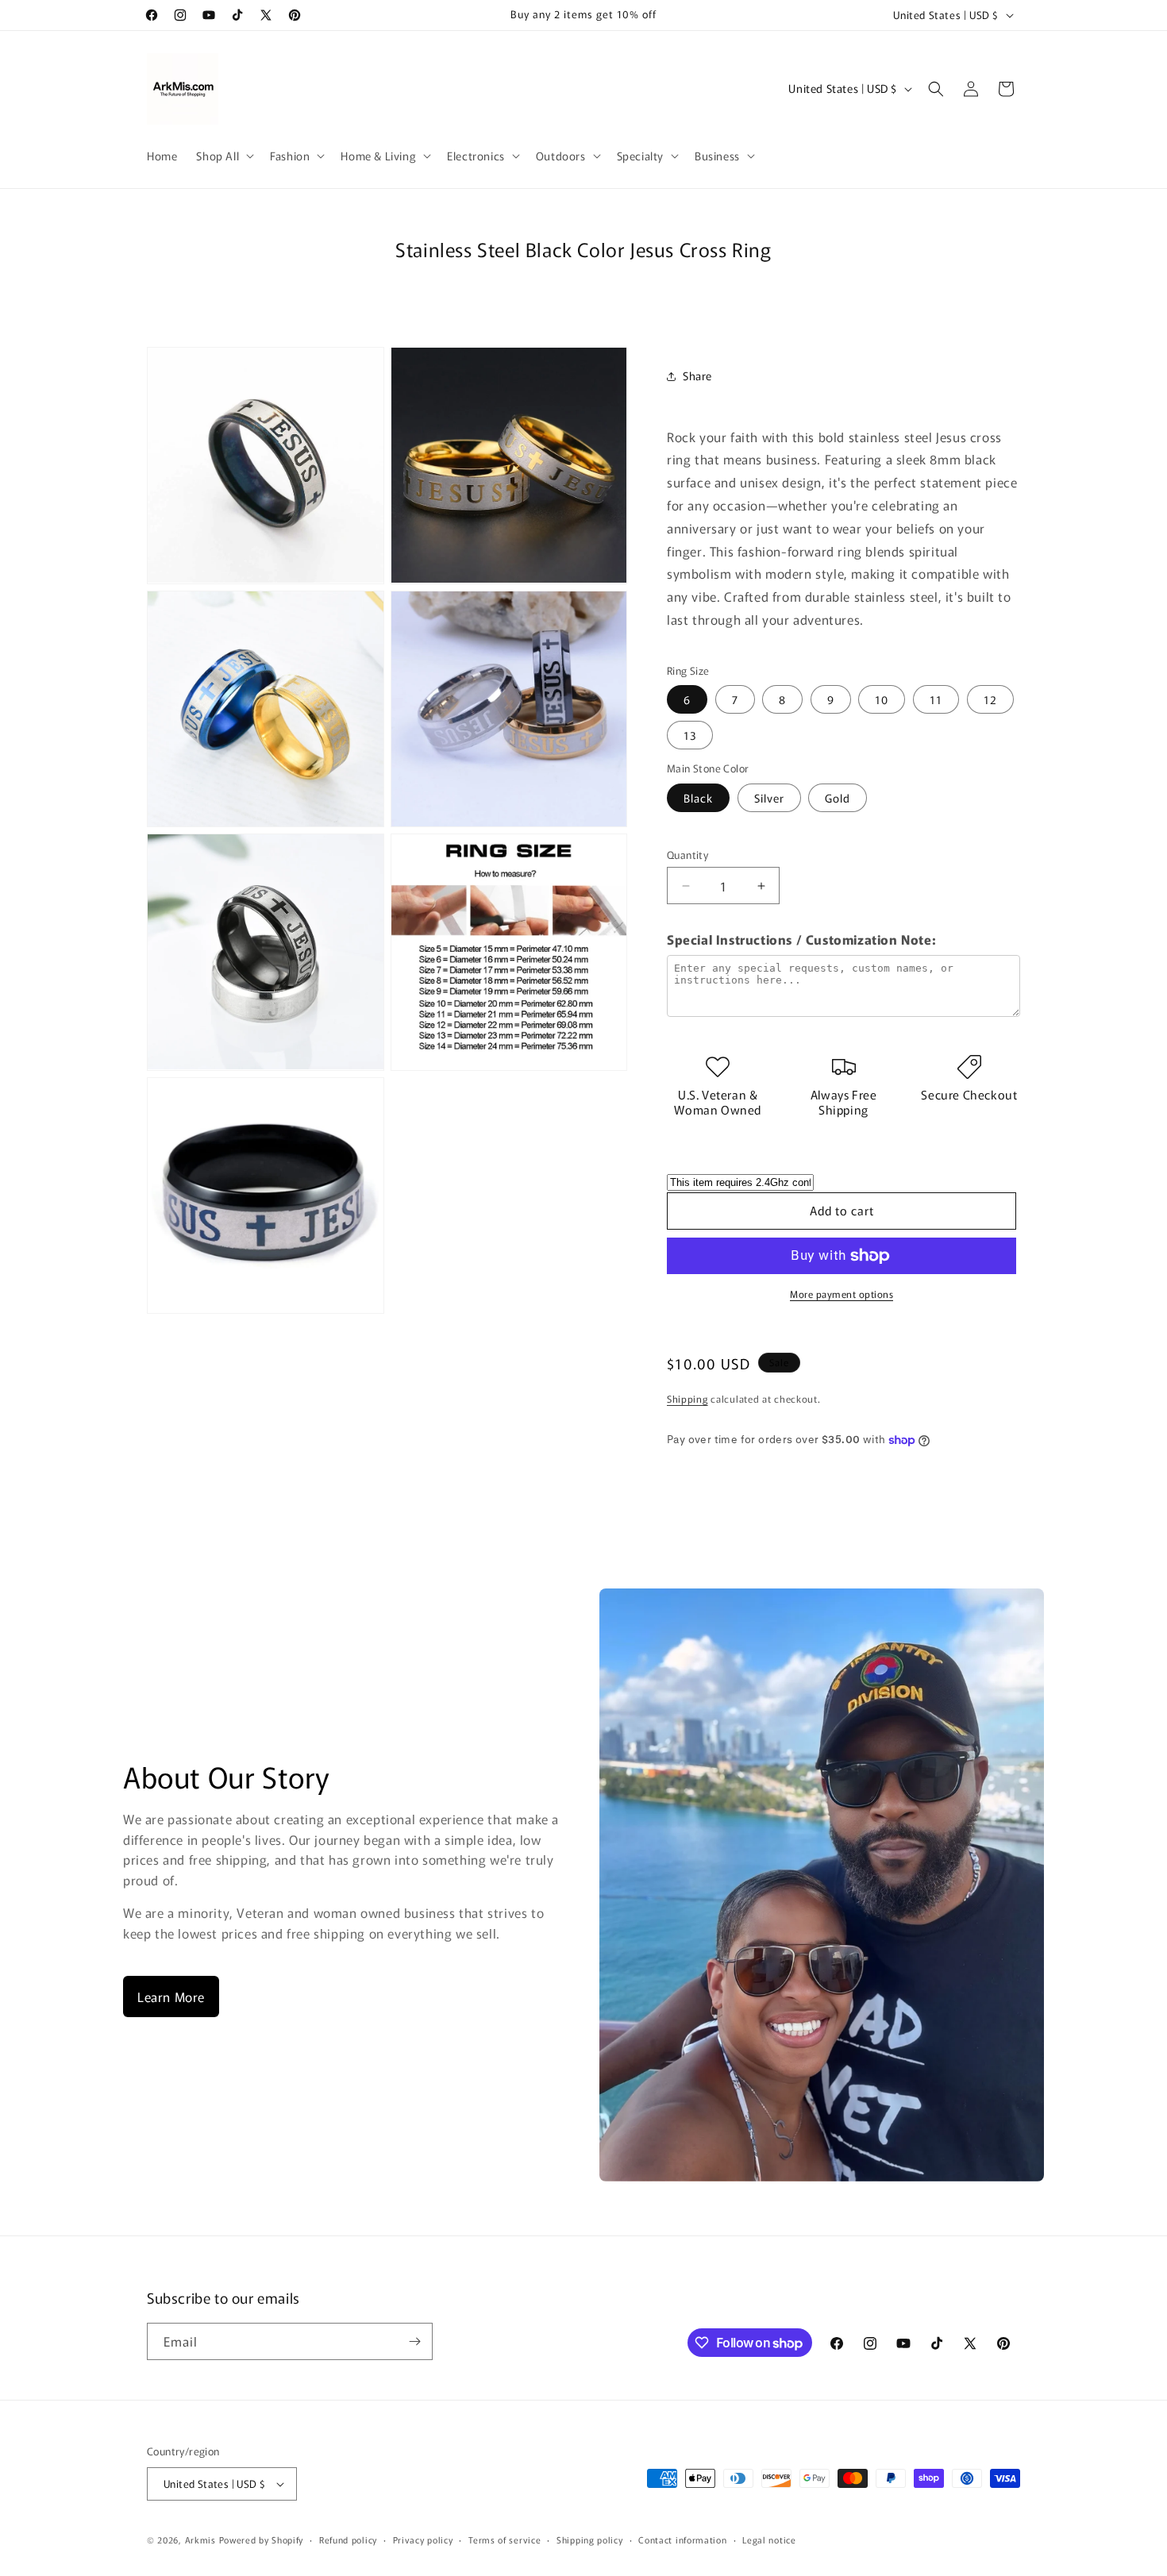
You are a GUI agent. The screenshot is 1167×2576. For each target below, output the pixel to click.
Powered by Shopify (262, 2539)
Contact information (682, 2539)
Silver (769, 798)
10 (882, 699)
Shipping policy (590, 2539)
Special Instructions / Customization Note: (801, 939)
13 (690, 735)
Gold (838, 798)
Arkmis (200, 2539)
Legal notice (769, 2539)
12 (990, 699)
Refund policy (348, 2539)
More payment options (842, 1294)
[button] (223, 156)
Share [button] (697, 375)
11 (936, 699)
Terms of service (505, 2539)
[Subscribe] (414, 2341)
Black (698, 798)
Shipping (687, 1398)
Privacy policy (423, 2539)
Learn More (171, 1996)
